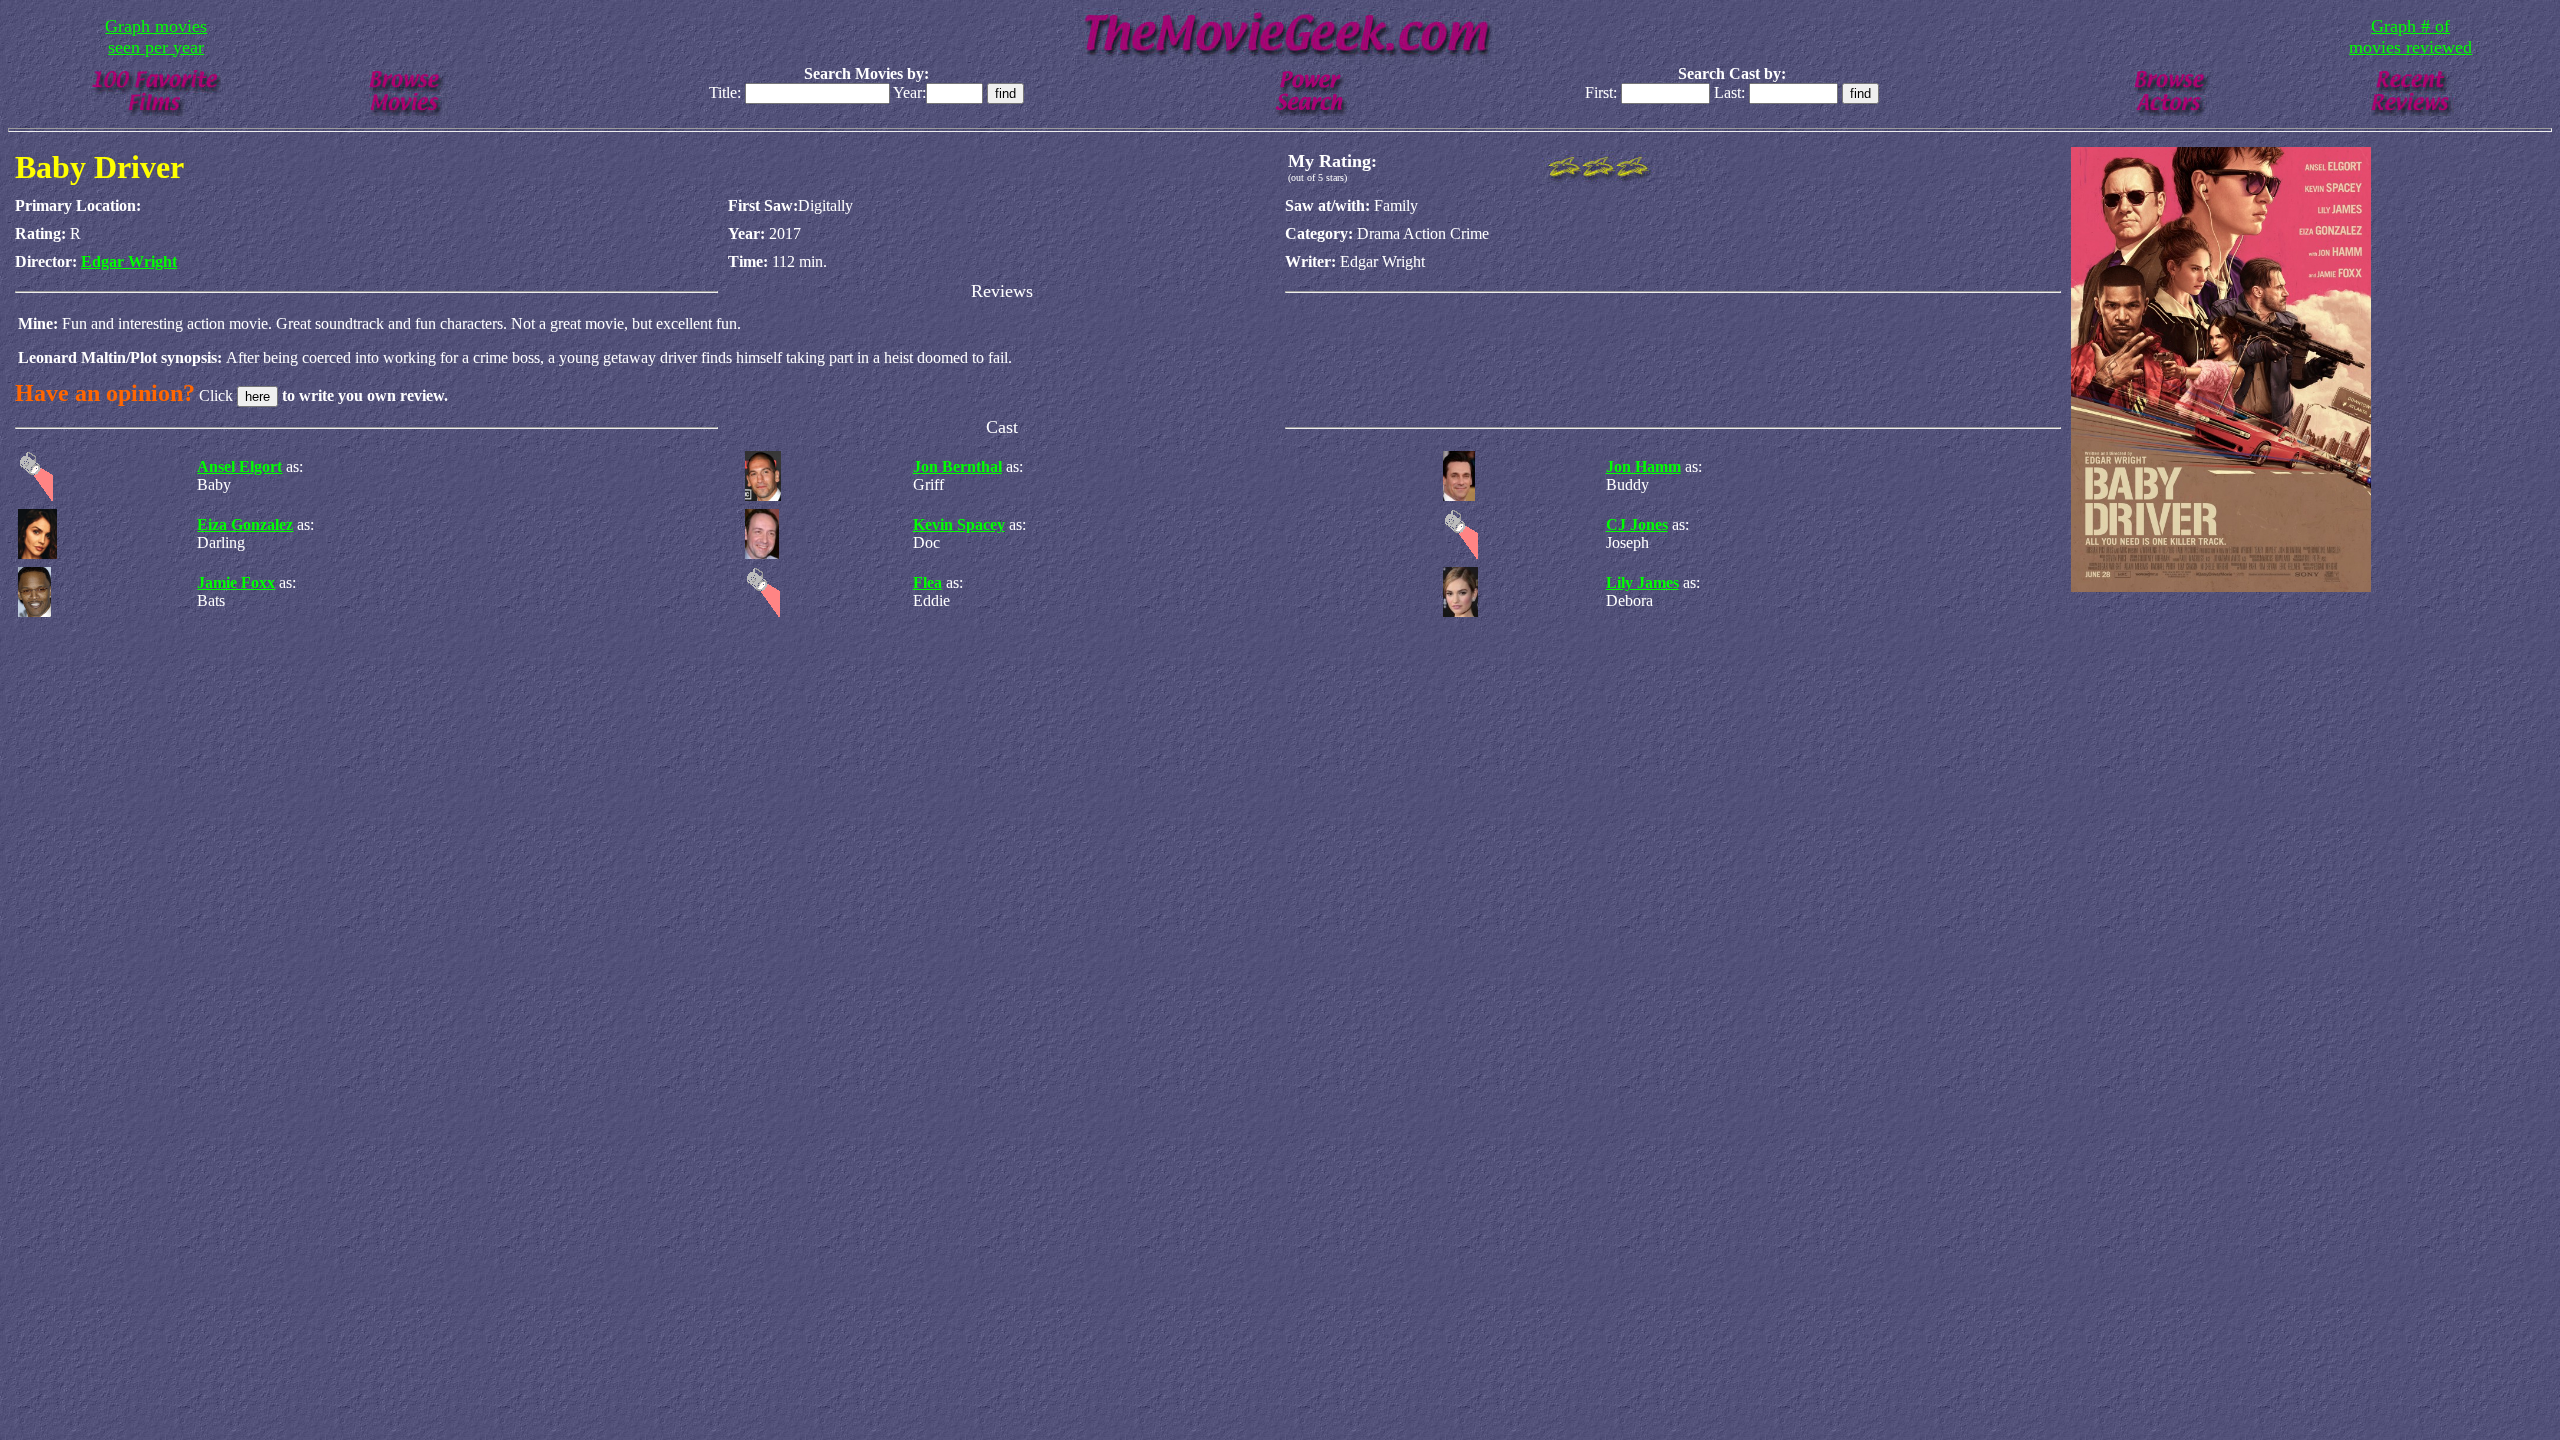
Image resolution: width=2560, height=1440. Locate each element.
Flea (927, 582)
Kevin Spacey (959, 524)
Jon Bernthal (957, 466)
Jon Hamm (1643, 466)
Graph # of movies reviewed (2410, 36)
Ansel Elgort (239, 466)
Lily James (1642, 582)
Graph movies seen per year (156, 36)
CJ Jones (1637, 524)
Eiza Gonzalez (245, 524)
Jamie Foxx (236, 582)
